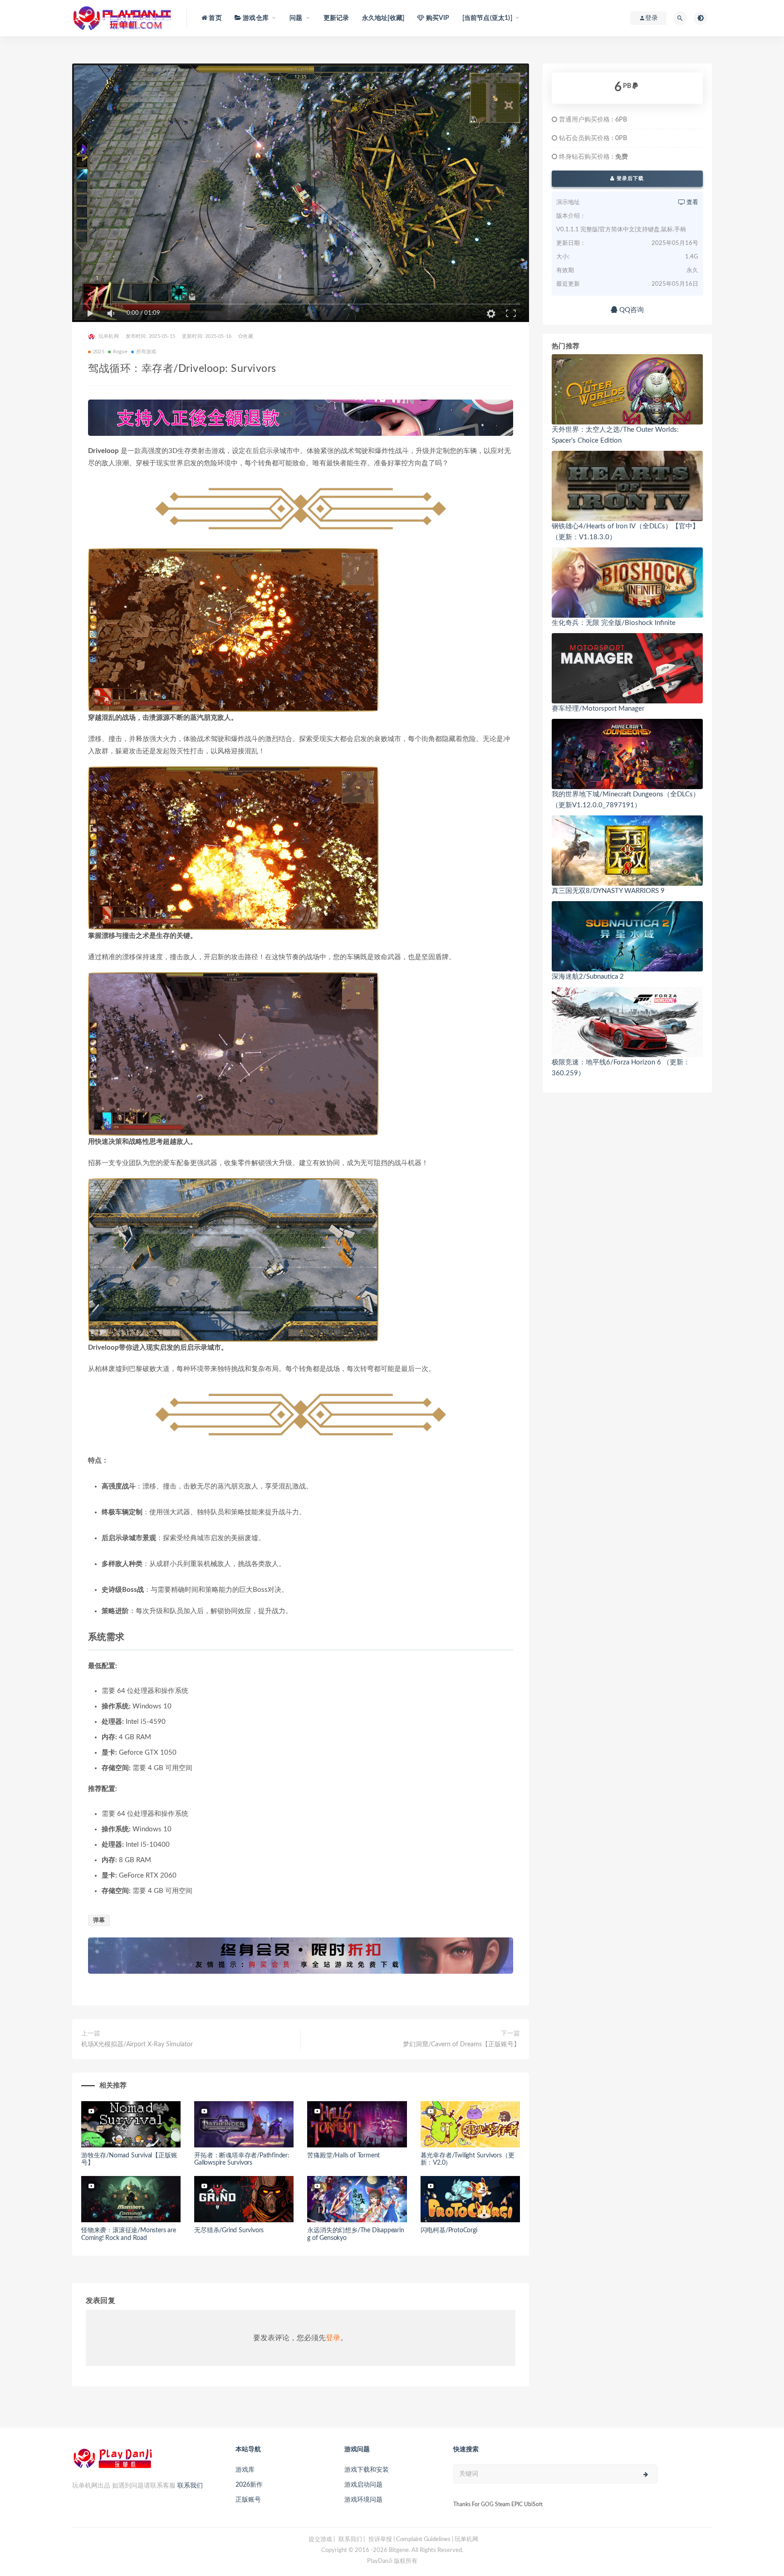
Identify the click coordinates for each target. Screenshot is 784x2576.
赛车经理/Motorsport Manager (598, 709)
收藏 (248, 336)
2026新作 (249, 2485)
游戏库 (245, 2470)
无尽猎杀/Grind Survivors (229, 2230)
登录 (333, 2338)
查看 (692, 202)
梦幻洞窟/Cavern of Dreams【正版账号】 (461, 2044)
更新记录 (336, 18)
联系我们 (190, 2486)
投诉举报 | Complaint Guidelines (409, 2539)
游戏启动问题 (363, 2485)
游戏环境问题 (363, 2500)
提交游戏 (320, 2539)
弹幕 (99, 1920)
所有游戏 (146, 352)
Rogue (120, 352)
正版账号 (248, 2500)
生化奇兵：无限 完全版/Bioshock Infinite (614, 623)
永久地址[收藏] (383, 18)
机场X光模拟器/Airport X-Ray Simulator (137, 2044)
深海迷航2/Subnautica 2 (588, 977)
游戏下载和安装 (367, 2470)
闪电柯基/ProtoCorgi (449, 2230)
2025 (99, 352)
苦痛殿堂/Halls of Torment (343, 2156)
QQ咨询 (631, 310)
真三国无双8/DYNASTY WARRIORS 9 (608, 891)
